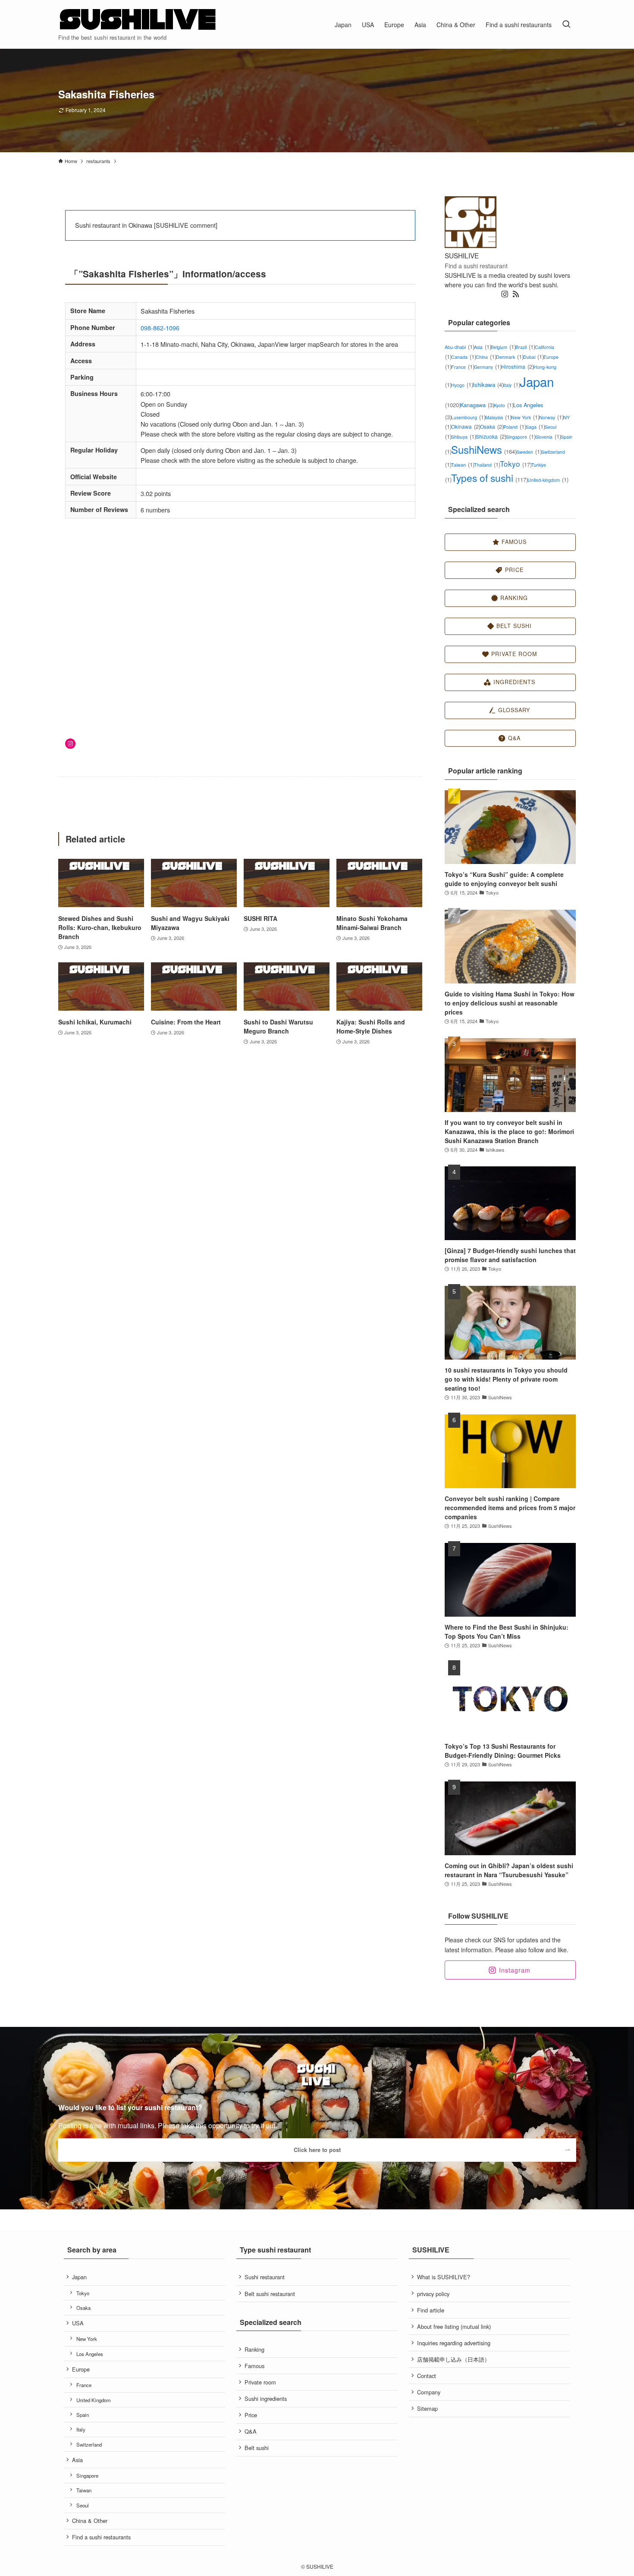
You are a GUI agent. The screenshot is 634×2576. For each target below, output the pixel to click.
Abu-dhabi (459, 347)
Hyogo (462, 385)
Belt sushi (257, 2448)
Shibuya (463, 437)
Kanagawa (477, 405)
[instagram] (505, 294)
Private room (260, 2382)
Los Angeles (90, 2354)
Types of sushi (489, 478)
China (486, 357)
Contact (427, 2376)
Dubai (533, 357)
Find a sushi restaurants (101, 2537)
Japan (79, 2277)
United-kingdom (548, 480)
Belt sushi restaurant (270, 2294)
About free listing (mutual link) (454, 2326)
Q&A (251, 2431)
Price (251, 2415)
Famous (254, 2366)
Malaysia (498, 417)
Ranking (254, 2349)
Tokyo (516, 463)
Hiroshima (517, 366)
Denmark (510, 357)
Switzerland (89, 2444)
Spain (83, 2415)
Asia (482, 347)
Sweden (529, 452)
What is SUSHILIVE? (444, 2277)
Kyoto (504, 405)
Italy (512, 385)
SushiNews (484, 449)
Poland (515, 427)
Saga (535, 427)
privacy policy (433, 2294)
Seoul (83, 2505)
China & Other (90, 2521)
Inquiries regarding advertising (454, 2343)
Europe (81, 2369)
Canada (463, 357)
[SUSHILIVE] (138, 20)
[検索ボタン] (566, 24)
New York (525, 417)
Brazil (525, 347)
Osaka (492, 426)
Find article (431, 2310)
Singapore (521, 437)
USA (78, 2323)
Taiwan (463, 465)
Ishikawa (488, 385)
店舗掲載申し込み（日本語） (454, 2359)
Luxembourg (468, 417)
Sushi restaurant (265, 2277)
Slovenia (548, 437)
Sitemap (427, 2408)
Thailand (487, 465)
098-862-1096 (160, 328)
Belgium (503, 347)
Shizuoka (491, 436)
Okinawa (466, 426)
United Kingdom (94, 2400)
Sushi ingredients (266, 2399)
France (463, 367)
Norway (551, 417)
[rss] (516, 294)
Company (429, 2392)
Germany (488, 367)
